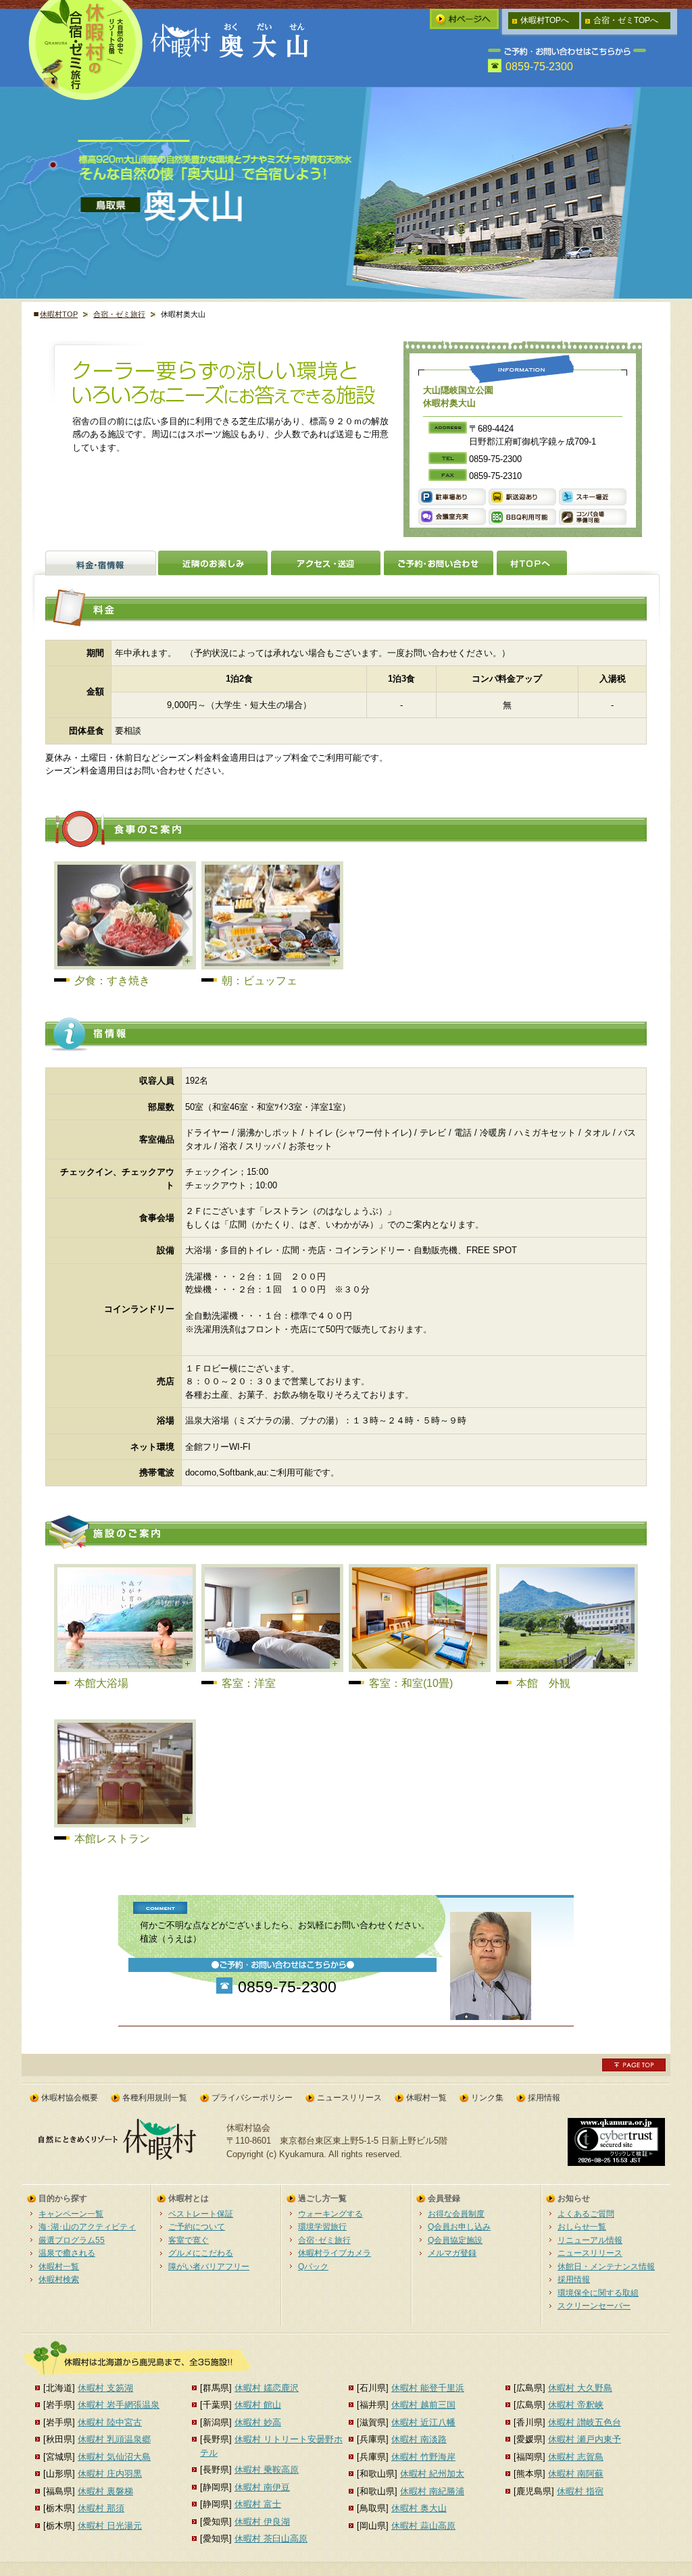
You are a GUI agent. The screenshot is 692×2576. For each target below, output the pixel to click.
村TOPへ (532, 563)
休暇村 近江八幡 (423, 2422)
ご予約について (197, 2226)
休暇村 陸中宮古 (110, 2422)
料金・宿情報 (101, 563)
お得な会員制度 (456, 2214)
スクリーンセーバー (594, 2305)
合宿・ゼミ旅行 (119, 314)
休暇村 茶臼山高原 (271, 2539)
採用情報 (544, 2098)
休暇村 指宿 (580, 2491)
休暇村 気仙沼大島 (114, 2457)
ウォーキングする (330, 2214)
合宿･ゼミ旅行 (324, 2240)
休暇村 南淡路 (419, 2439)
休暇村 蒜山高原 (423, 2526)
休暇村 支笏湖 (105, 2388)
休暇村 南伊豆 (262, 2487)
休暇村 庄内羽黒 (110, 2474)
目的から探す (63, 2198)
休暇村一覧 (426, 2098)
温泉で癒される (67, 2253)
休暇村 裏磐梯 (105, 2491)
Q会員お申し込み (459, 2226)
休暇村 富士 (258, 2504)
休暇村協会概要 (70, 2098)
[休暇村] (122, 2157)
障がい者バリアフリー (209, 2266)
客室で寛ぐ (189, 2240)
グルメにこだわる (201, 2253)
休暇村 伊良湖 (262, 2522)
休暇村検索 (59, 2279)
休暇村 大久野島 (580, 2388)
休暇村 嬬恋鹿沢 (267, 2388)
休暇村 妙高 (258, 2422)
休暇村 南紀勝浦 (432, 2491)
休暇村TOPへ (545, 20)
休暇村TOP (59, 314)
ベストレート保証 (201, 2214)
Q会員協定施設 (455, 2240)
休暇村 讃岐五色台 (585, 2422)
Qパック (313, 2266)
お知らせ (574, 2198)
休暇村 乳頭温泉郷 (114, 2439)
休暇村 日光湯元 (110, 2526)
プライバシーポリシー (252, 2098)
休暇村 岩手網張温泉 (119, 2405)
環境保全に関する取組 (598, 2293)
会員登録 (444, 2198)
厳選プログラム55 (72, 2240)
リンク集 (487, 2098)
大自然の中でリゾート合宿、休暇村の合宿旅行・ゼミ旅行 (86, 50)
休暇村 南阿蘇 (576, 2474)
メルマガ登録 (452, 2253)
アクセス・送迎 (326, 563)
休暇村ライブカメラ (335, 2253)
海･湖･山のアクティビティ (87, 2226)
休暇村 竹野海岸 (423, 2457)
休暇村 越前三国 (423, 2405)
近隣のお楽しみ (213, 563)
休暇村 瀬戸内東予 (585, 2439)
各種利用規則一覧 (155, 2098)
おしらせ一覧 (582, 2226)
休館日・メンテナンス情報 (606, 2266)
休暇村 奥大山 (419, 2508)
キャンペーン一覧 (71, 2214)
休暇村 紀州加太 (432, 2474)
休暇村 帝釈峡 (576, 2405)
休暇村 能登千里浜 (428, 2388)
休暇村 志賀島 (576, 2457)
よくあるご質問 (586, 2214)
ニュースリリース (349, 2098)
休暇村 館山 (258, 2405)
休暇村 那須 (101, 2508)
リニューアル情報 (590, 2240)
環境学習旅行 (322, 2226)
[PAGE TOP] (634, 2068)
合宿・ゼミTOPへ (626, 20)
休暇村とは (189, 2198)
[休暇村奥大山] (234, 56)
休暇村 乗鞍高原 (267, 2470)
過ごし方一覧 (322, 2198)
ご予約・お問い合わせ (439, 563)
